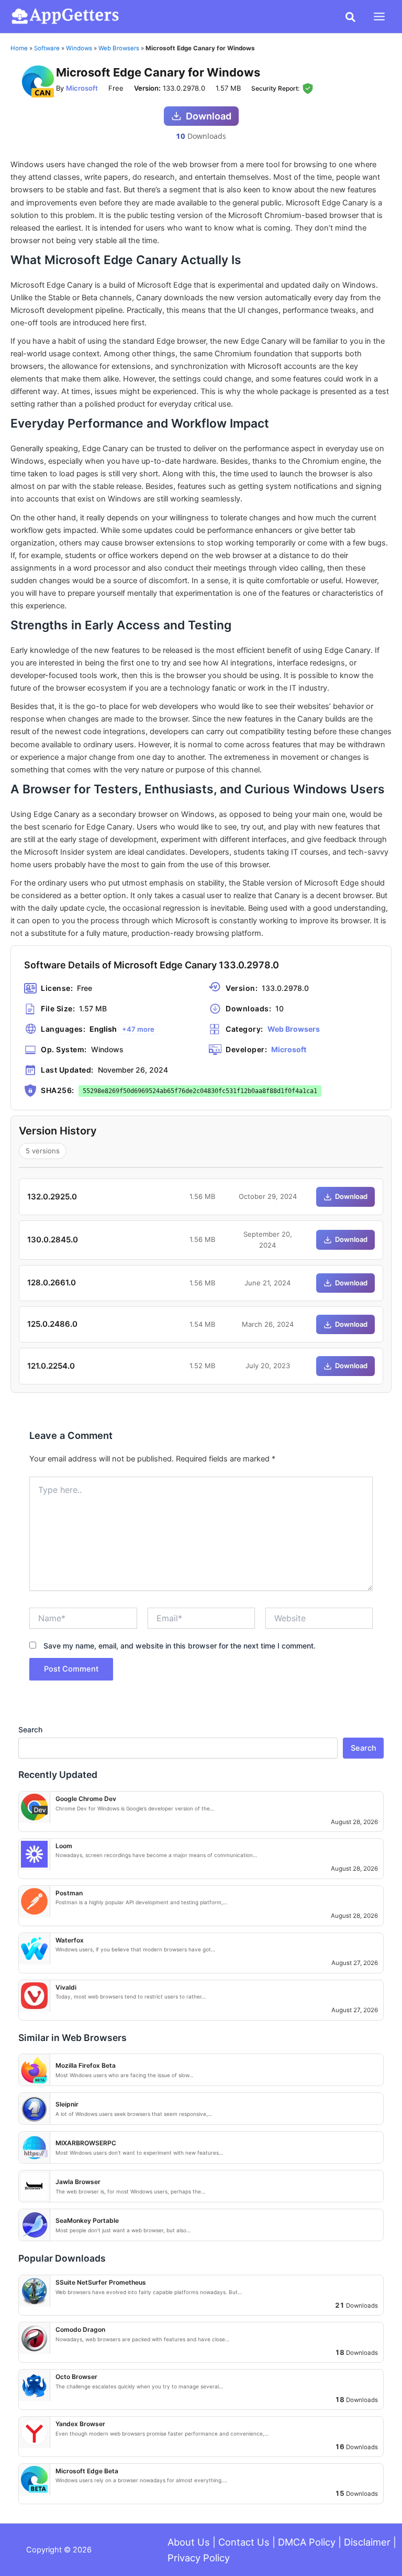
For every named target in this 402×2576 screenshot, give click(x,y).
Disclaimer (367, 2542)
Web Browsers (119, 48)
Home (19, 48)
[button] (351, 18)
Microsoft (82, 88)
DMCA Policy (307, 2542)
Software (47, 48)
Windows (79, 48)
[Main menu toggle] (379, 17)
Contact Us (244, 2542)
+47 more (138, 1029)
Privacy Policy (199, 2558)
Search (30, 1729)
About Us (189, 2542)
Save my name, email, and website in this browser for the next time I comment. (180, 1646)
